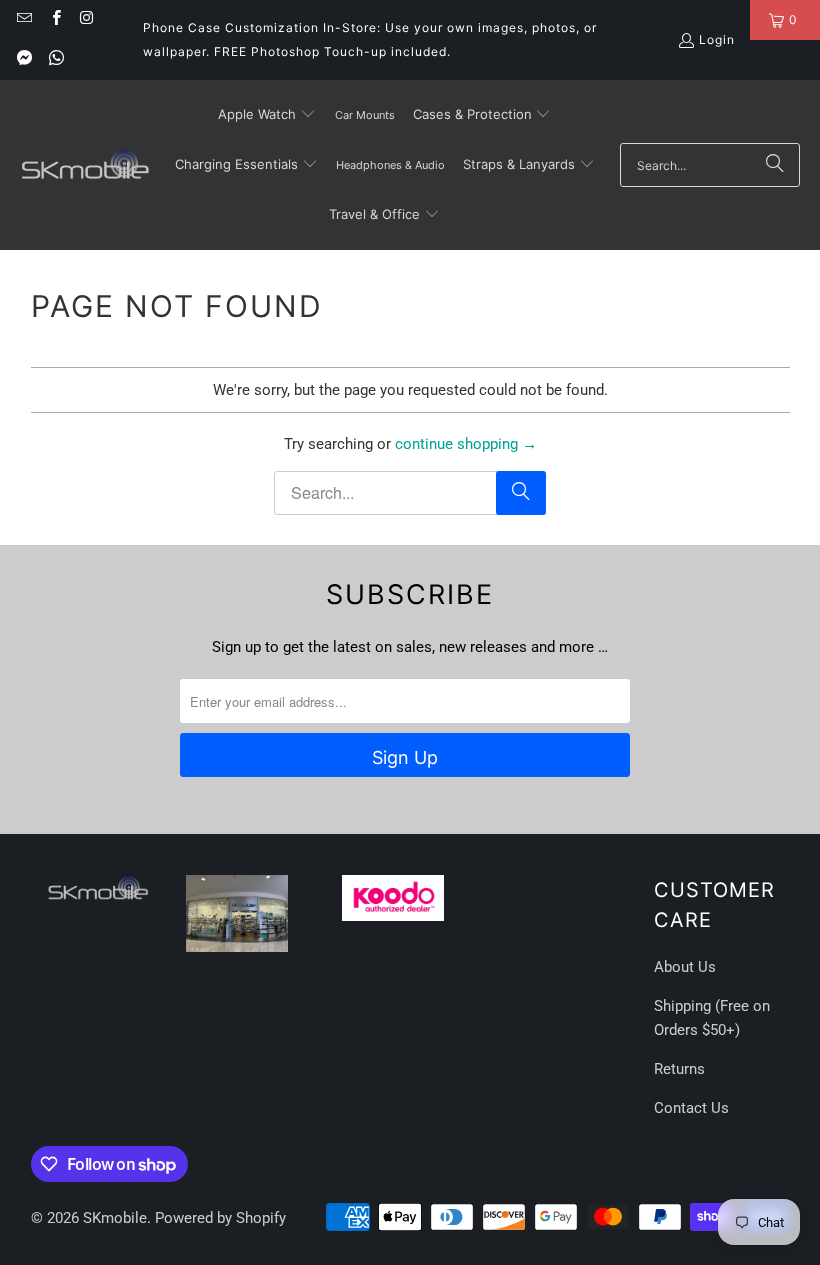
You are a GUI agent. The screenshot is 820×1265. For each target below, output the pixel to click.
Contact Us (691, 1108)
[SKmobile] (85, 164)
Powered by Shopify (220, 1218)
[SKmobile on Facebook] (54, 19)
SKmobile (115, 1218)
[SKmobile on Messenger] (23, 59)
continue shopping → (466, 444)
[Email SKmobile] (23, 19)
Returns (679, 1069)
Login (717, 39)
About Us (685, 967)
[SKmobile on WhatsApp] (54, 59)
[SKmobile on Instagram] (86, 19)
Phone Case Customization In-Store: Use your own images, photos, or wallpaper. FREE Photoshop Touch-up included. (370, 39)
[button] (267, 115)
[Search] (775, 165)
